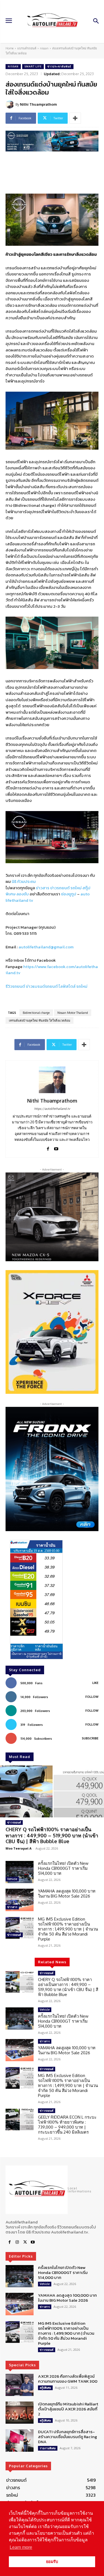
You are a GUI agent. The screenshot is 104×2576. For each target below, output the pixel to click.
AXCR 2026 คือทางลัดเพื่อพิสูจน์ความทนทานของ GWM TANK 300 (68, 2379)
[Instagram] (17, 2242)
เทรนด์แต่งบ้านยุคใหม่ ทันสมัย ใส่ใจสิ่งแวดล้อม (40, 1020)
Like (95, 1683)
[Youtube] (56, 1148)
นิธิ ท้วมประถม (24, 881)
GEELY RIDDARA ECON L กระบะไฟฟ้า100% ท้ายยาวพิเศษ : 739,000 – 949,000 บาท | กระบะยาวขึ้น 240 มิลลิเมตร (67, 2125)
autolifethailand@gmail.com (46, 947)
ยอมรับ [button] (52, 2562)
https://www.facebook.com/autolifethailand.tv (52, 970)
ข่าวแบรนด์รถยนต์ (42, 986)
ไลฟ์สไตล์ (67, 986)
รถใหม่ (76, 888)
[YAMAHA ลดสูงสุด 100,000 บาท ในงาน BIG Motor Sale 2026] (20, 1900)
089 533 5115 (25, 933)
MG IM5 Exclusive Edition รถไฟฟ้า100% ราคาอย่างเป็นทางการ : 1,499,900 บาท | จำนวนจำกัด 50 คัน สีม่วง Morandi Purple (68, 1929)
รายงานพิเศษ (48, 2448)
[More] (75, 118)
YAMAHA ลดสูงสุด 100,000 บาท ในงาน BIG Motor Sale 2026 (67, 1894)
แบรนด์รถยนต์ (27, 48)
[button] (52, 1332)
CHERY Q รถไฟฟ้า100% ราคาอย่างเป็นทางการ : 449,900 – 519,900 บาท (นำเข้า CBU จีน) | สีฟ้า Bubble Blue (52, 1835)
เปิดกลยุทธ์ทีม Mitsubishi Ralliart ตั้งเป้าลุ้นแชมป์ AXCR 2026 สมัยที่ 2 (68, 2409)
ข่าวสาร (43, 888)
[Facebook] (48, 1148)
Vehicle (12, 1879)
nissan (44, 48)
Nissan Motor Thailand (73, 1013)
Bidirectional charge (36, 1013)
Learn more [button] (21, 2547)
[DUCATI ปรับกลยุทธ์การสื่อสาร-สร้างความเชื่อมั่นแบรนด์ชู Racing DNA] (20, 2440)
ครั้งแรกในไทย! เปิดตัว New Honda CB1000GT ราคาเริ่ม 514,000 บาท (63, 1868)
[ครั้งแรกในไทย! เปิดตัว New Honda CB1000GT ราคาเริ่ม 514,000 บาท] (20, 1872)
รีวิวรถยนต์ (15, 986)
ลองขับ (23, 894)
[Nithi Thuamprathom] (11, 104)
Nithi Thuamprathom (38, 104)
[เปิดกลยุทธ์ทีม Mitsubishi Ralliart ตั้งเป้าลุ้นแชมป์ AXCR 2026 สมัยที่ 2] (20, 2413)
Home (10, 48)
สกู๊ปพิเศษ (45, 2388)
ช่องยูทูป (69, 894)
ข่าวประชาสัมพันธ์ (59, 66)
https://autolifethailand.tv (52, 1109)
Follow (92, 1697)
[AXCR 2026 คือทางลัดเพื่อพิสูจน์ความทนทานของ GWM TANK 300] (20, 2385)
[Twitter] (25, 2242)
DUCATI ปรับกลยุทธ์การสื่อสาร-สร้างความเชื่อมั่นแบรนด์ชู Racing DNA (68, 2437)
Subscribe (90, 1738)
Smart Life (33, 66)
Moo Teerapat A (19, 1848)
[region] (52, 1332)
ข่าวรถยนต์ (60, 888)
